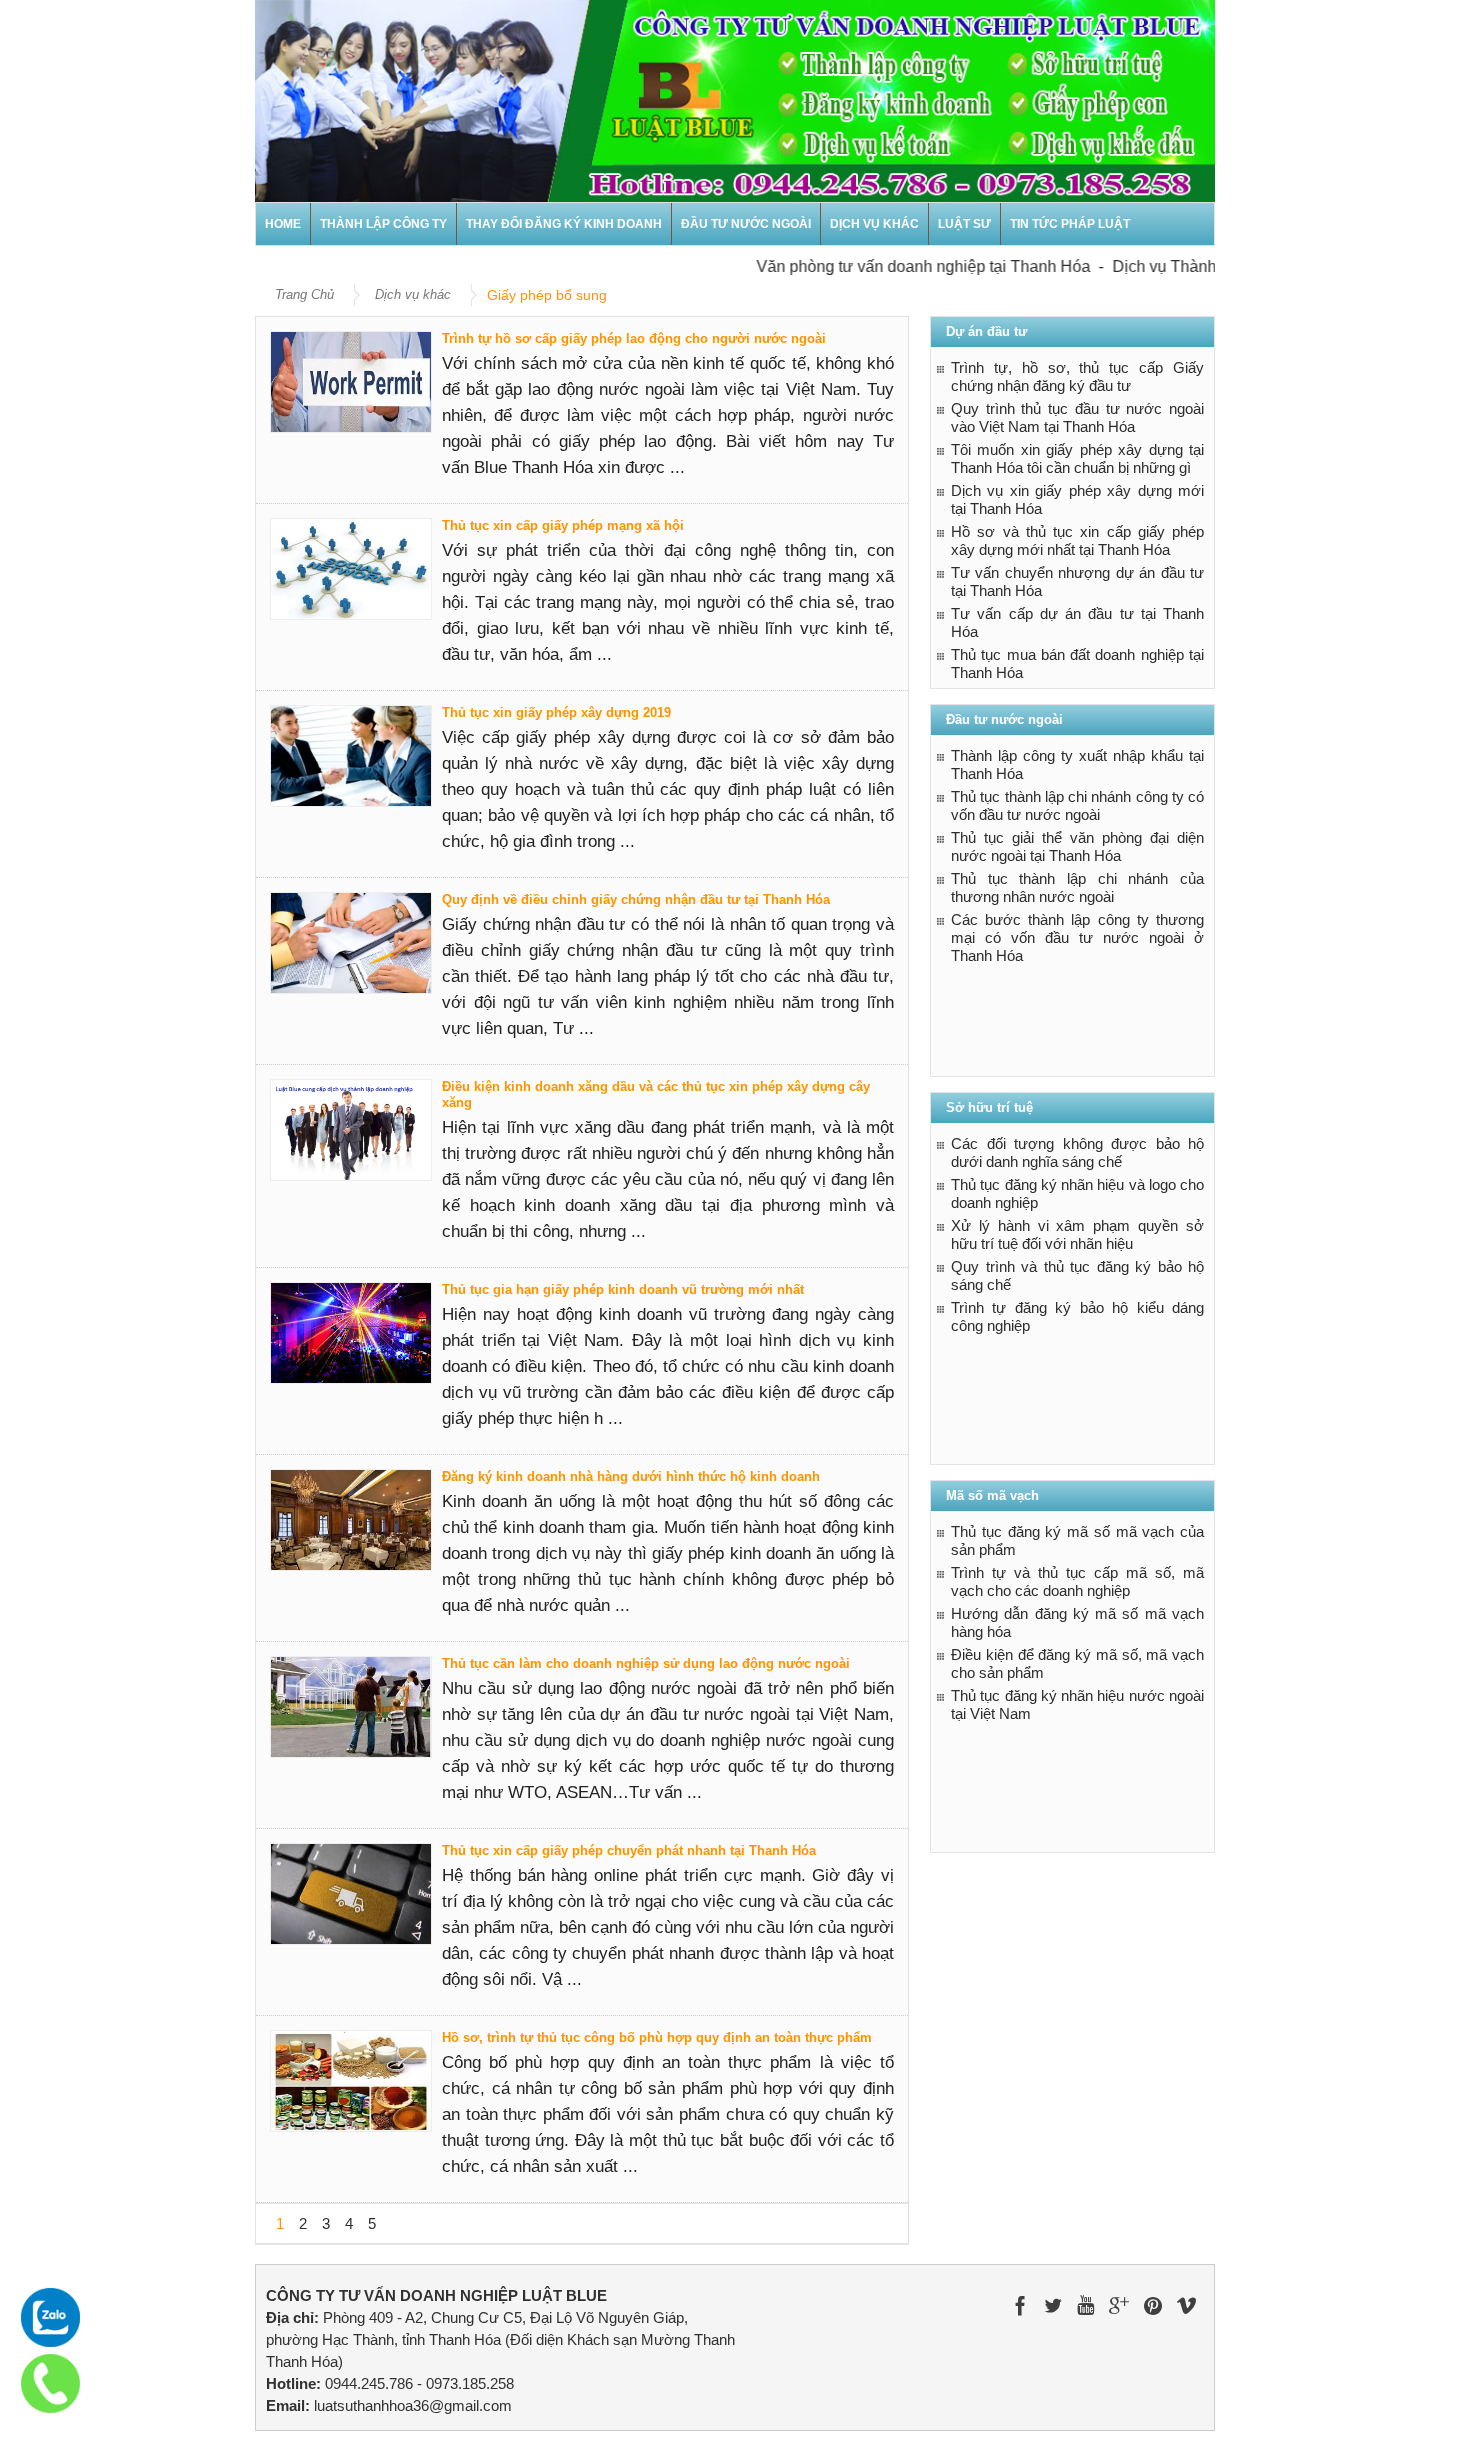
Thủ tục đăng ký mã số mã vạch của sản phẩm (1077, 1540)
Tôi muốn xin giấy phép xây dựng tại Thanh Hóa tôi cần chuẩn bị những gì (1077, 458)
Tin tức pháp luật (1070, 224)
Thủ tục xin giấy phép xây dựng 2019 (556, 712)
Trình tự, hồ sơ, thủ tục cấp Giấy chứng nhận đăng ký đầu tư (1077, 376)
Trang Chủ (304, 294)
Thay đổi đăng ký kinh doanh (564, 224)
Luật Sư (964, 224)
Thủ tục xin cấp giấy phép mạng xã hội (563, 525)
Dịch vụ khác (874, 224)
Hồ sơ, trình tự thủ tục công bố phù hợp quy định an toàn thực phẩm (657, 2037)
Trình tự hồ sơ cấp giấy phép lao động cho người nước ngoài (634, 338)
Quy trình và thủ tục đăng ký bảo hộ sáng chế (1077, 1275)
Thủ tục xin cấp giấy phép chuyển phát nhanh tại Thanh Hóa (629, 1850)
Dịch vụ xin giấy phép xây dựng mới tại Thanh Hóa (1077, 499)
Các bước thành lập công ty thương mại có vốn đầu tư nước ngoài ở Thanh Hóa (1077, 937)
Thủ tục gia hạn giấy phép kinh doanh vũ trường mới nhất (623, 1289)
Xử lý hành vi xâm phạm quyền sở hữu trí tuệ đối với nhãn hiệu (1077, 1234)
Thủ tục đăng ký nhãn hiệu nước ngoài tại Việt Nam (1077, 1704)
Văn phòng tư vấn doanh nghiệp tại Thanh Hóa (892, 266)
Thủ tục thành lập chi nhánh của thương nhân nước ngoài (1077, 887)
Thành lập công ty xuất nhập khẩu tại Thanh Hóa (1077, 764)
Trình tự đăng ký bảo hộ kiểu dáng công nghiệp (1077, 1316)
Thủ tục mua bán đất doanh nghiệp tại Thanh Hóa (1077, 663)
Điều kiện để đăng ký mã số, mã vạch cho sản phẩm (1077, 1663)
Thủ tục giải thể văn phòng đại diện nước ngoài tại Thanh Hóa (1077, 846)
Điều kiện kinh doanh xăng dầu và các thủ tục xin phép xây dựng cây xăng (656, 1094)
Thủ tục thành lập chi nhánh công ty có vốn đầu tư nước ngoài (1077, 805)
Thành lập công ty (383, 224)
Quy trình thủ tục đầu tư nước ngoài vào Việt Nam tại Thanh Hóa (1077, 417)
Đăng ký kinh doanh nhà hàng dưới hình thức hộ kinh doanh (631, 1476)
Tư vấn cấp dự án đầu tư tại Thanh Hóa (1077, 622)
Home (283, 224)
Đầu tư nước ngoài (746, 224)
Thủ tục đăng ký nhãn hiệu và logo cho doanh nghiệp (1077, 1193)
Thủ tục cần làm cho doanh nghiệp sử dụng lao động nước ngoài (646, 1663)
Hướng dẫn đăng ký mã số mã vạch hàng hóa (1077, 1622)
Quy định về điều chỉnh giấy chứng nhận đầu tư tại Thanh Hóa (636, 899)
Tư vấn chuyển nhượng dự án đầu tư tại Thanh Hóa (1077, 581)
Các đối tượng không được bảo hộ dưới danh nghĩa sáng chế (1077, 1152)
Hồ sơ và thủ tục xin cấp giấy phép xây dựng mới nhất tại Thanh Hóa (1077, 540)
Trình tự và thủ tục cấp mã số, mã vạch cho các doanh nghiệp (1077, 1581)
